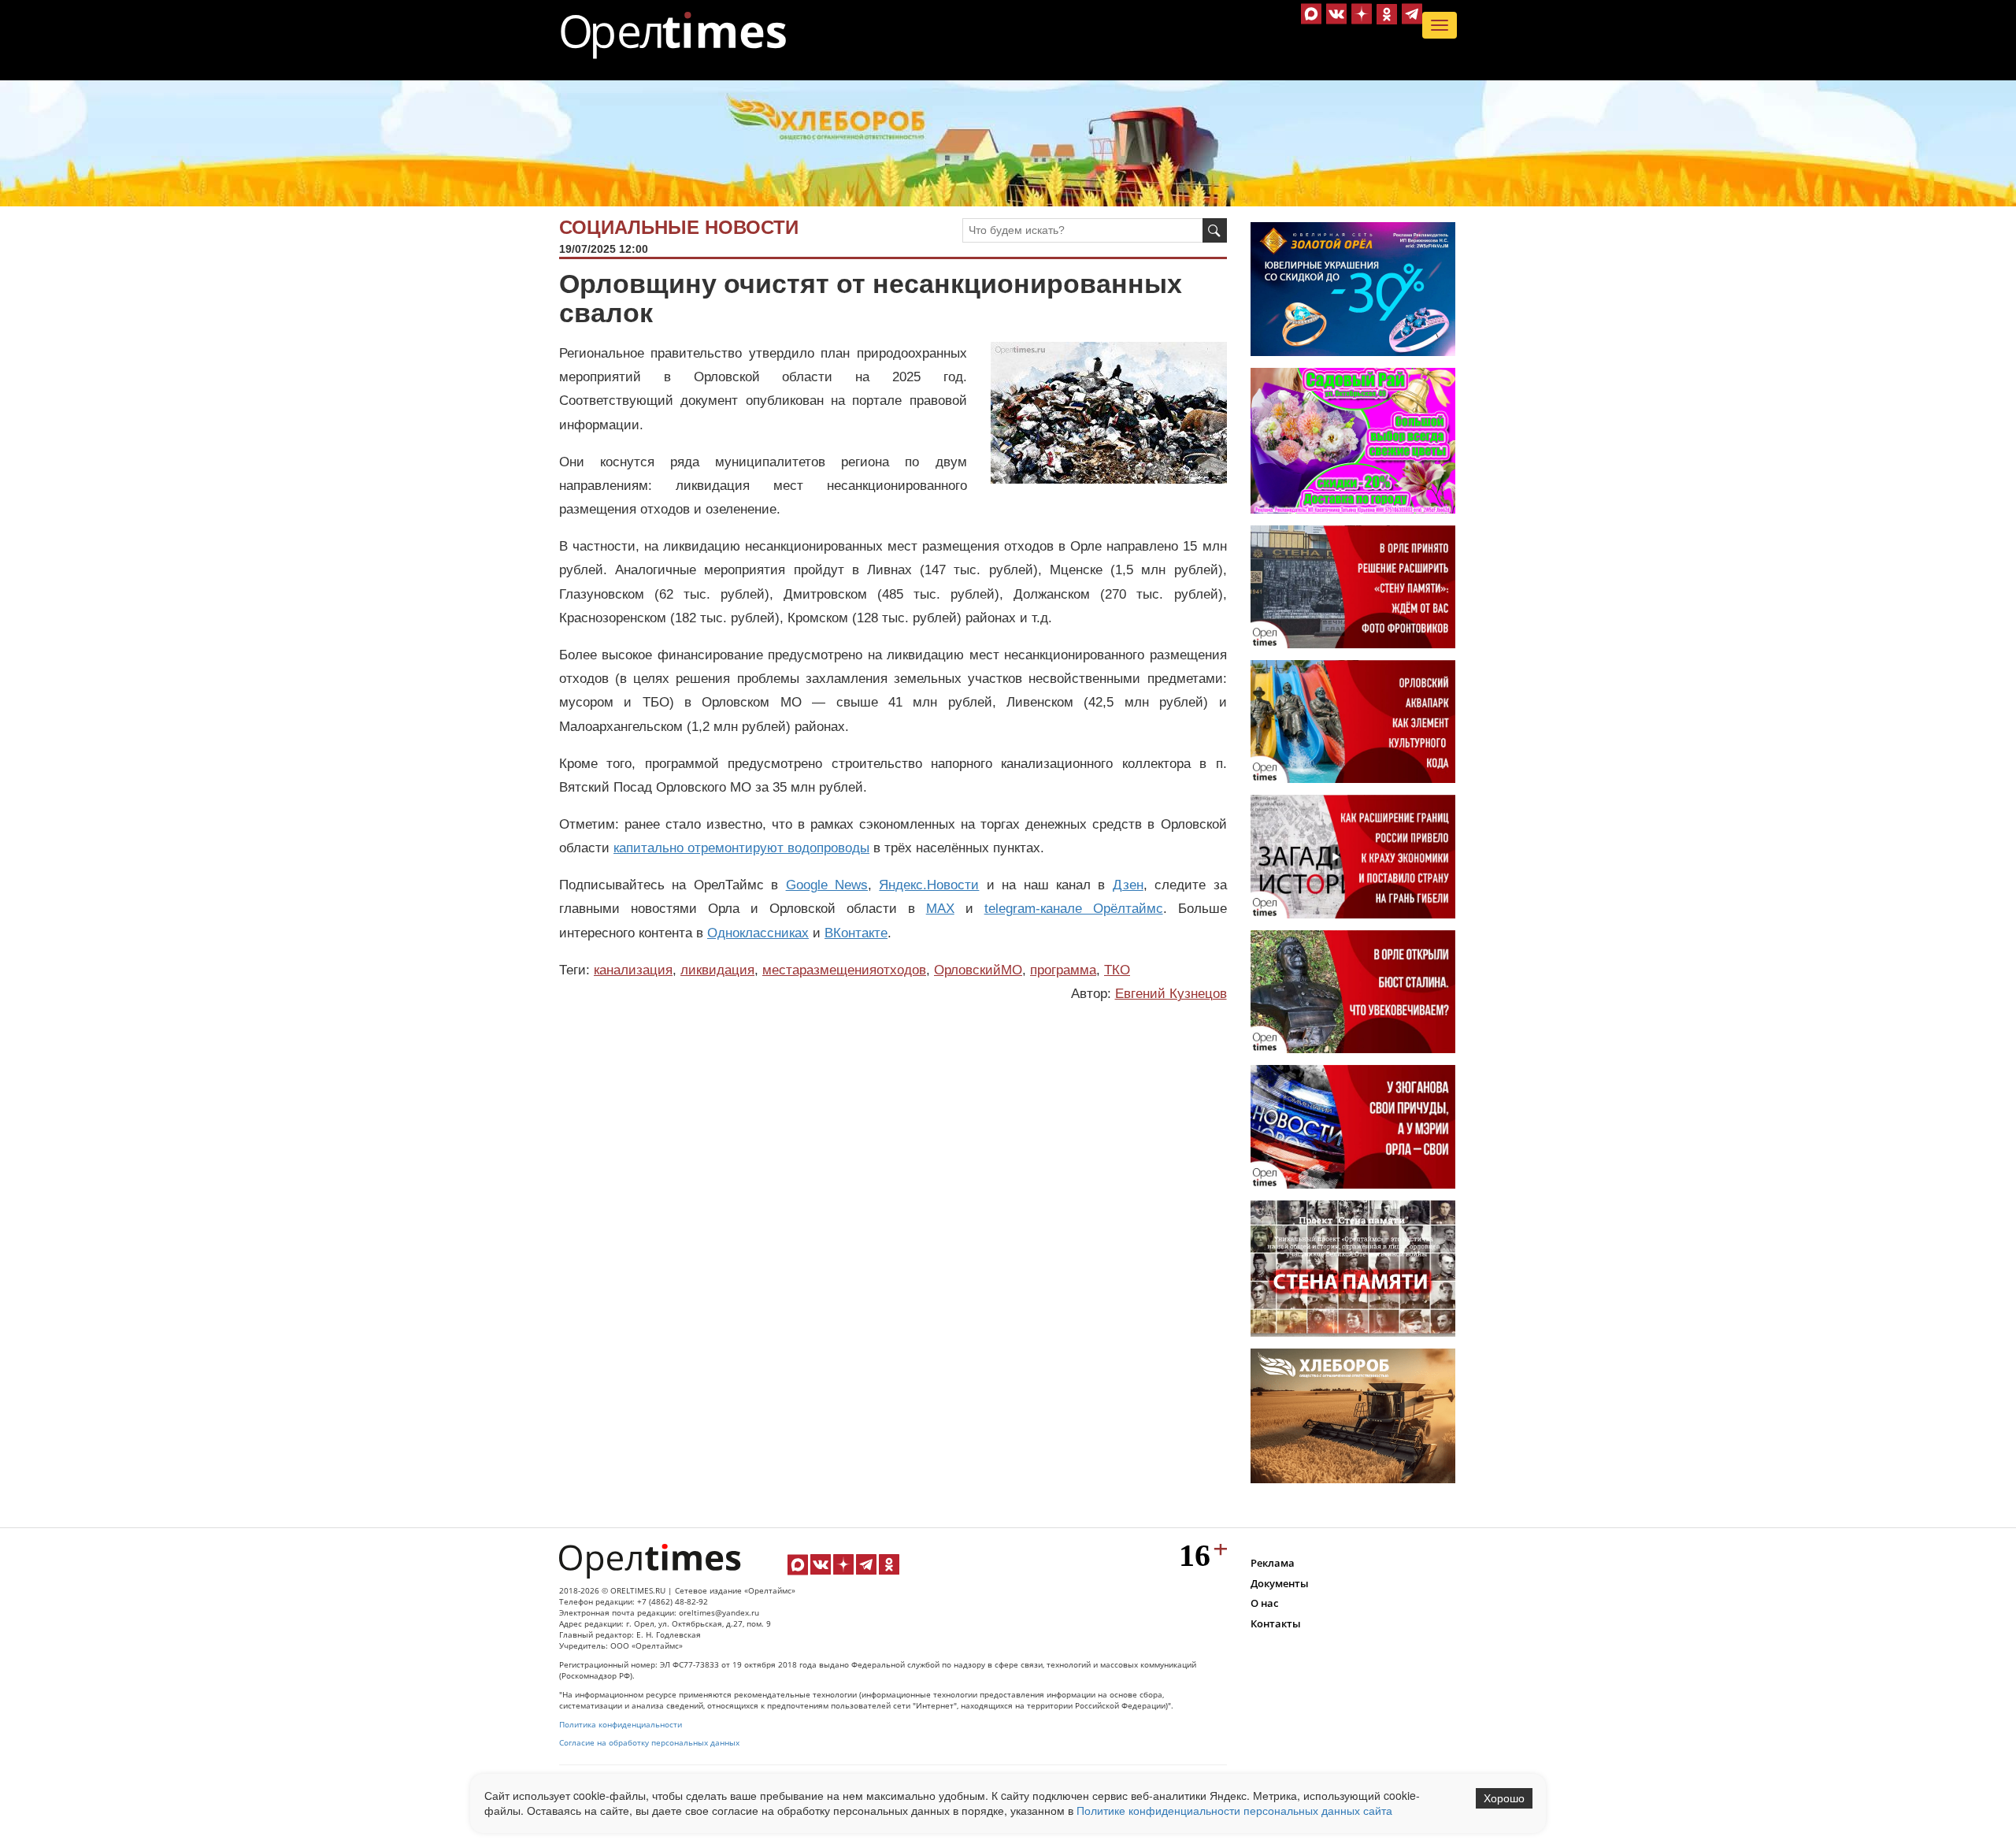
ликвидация (717, 970)
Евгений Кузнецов (1171, 994)
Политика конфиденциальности (621, 1725)
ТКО (1117, 970)
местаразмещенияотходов (844, 970)
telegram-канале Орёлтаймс (1074, 909)
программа (1063, 970)
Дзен (1128, 885)
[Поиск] (1215, 230)
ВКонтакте (856, 933)
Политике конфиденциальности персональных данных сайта (1234, 1810)
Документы (1280, 1583)
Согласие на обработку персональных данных (649, 1743)
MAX (940, 909)
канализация (633, 970)
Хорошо (1504, 1798)
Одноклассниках (758, 933)
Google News (827, 885)
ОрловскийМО (978, 970)
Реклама (1273, 1563)
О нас (1264, 1603)
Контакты (1276, 1623)
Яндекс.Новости (929, 885)
